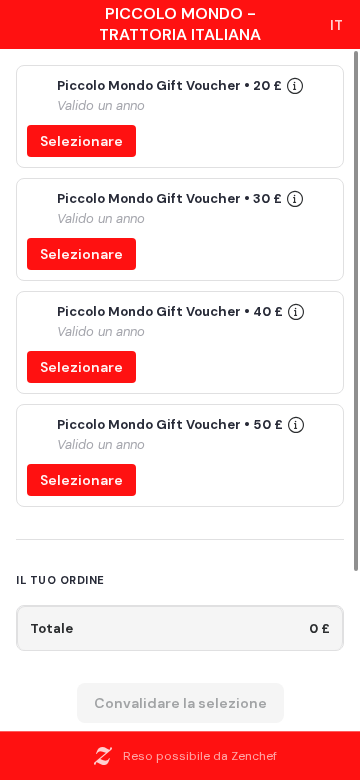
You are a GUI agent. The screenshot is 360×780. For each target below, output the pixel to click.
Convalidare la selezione (180, 703)
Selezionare (81, 141)
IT (336, 25)
